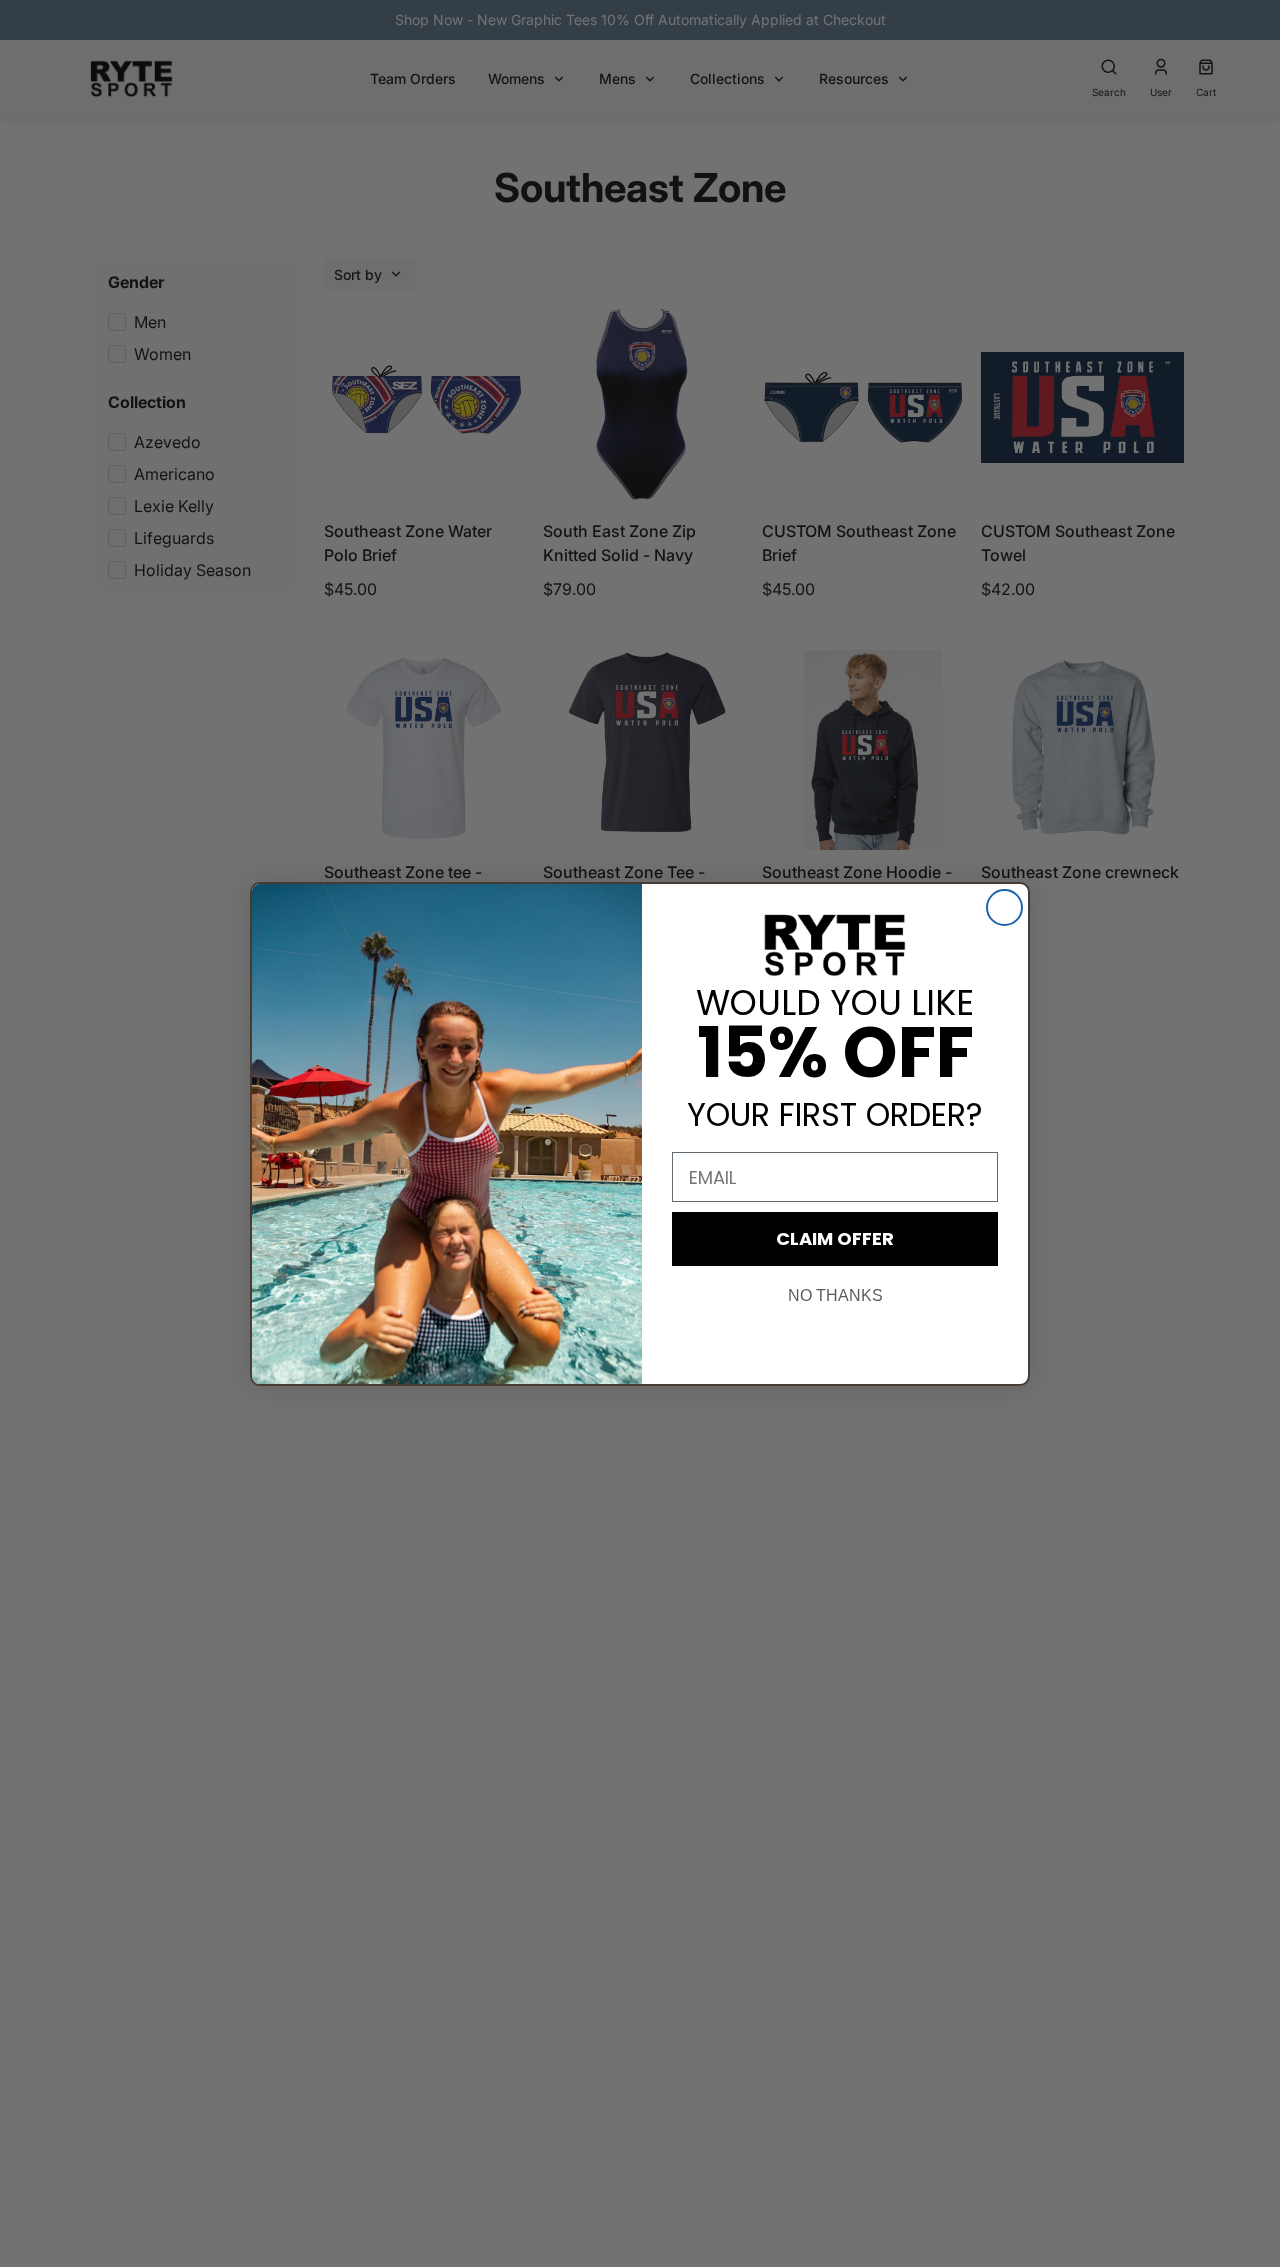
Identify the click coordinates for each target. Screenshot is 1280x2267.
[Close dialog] (1004, 907)
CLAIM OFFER (835, 1238)
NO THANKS (835, 1295)
